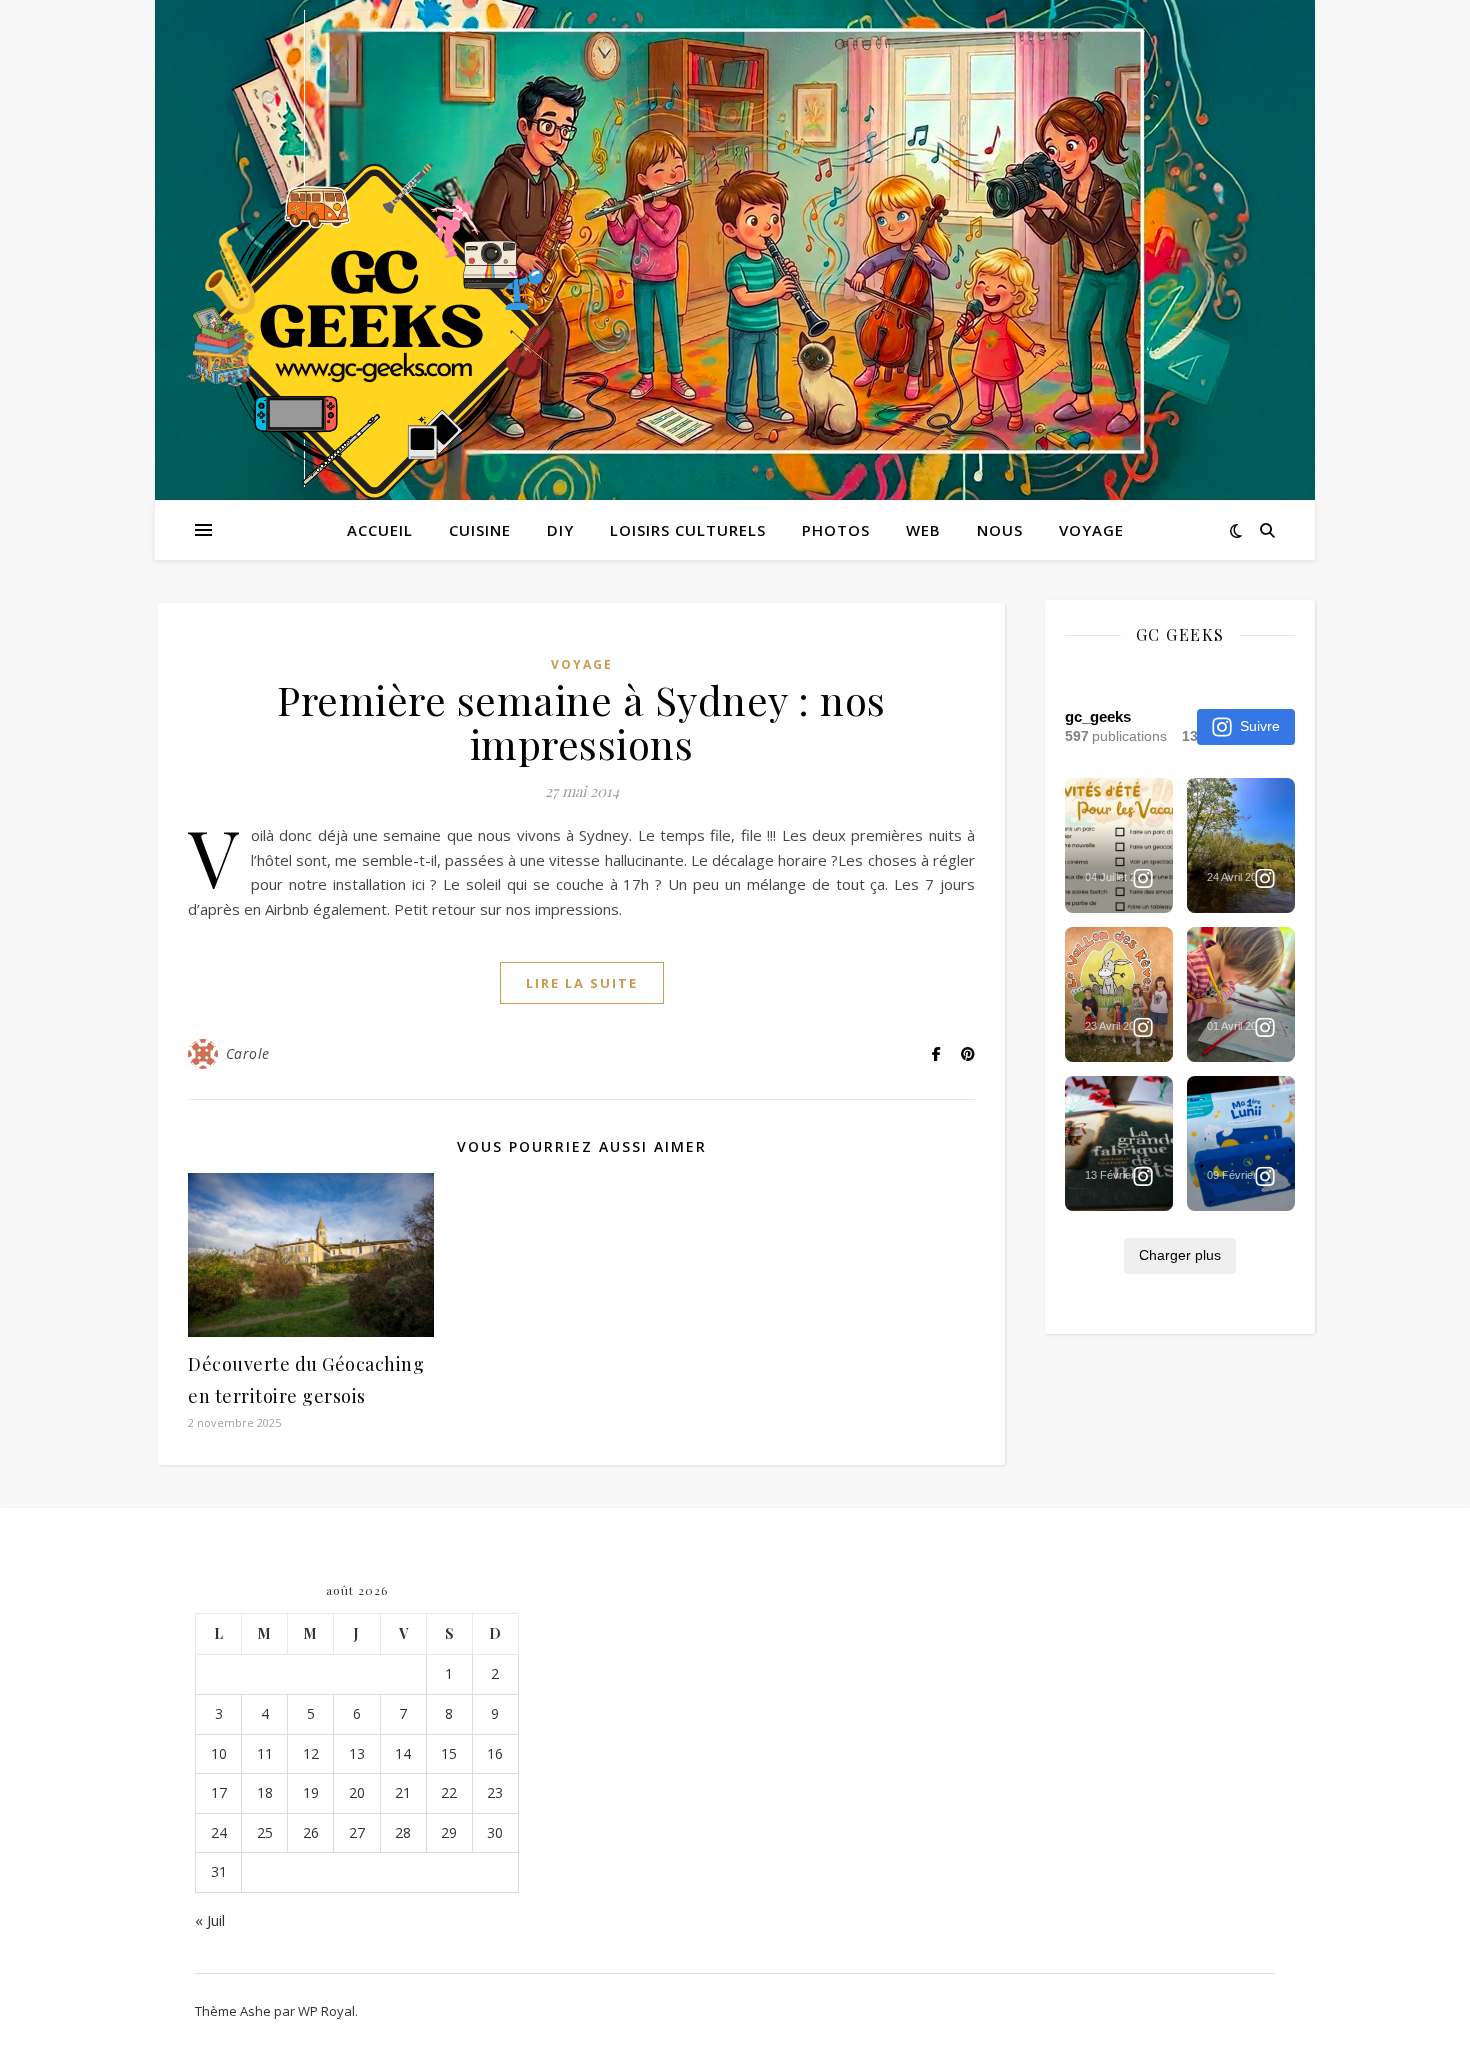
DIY (560, 530)
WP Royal (326, 2011)
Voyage (1091, 530)
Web (923, 530)
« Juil (210, 1920)
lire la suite (582, 983)
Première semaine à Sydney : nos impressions (581, 721)
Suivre (1260, 726)
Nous (1000, 530)
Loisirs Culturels (688, 530)
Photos (836, 530)
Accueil (380, 530)
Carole (248, 1053)
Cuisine (480, 530)
